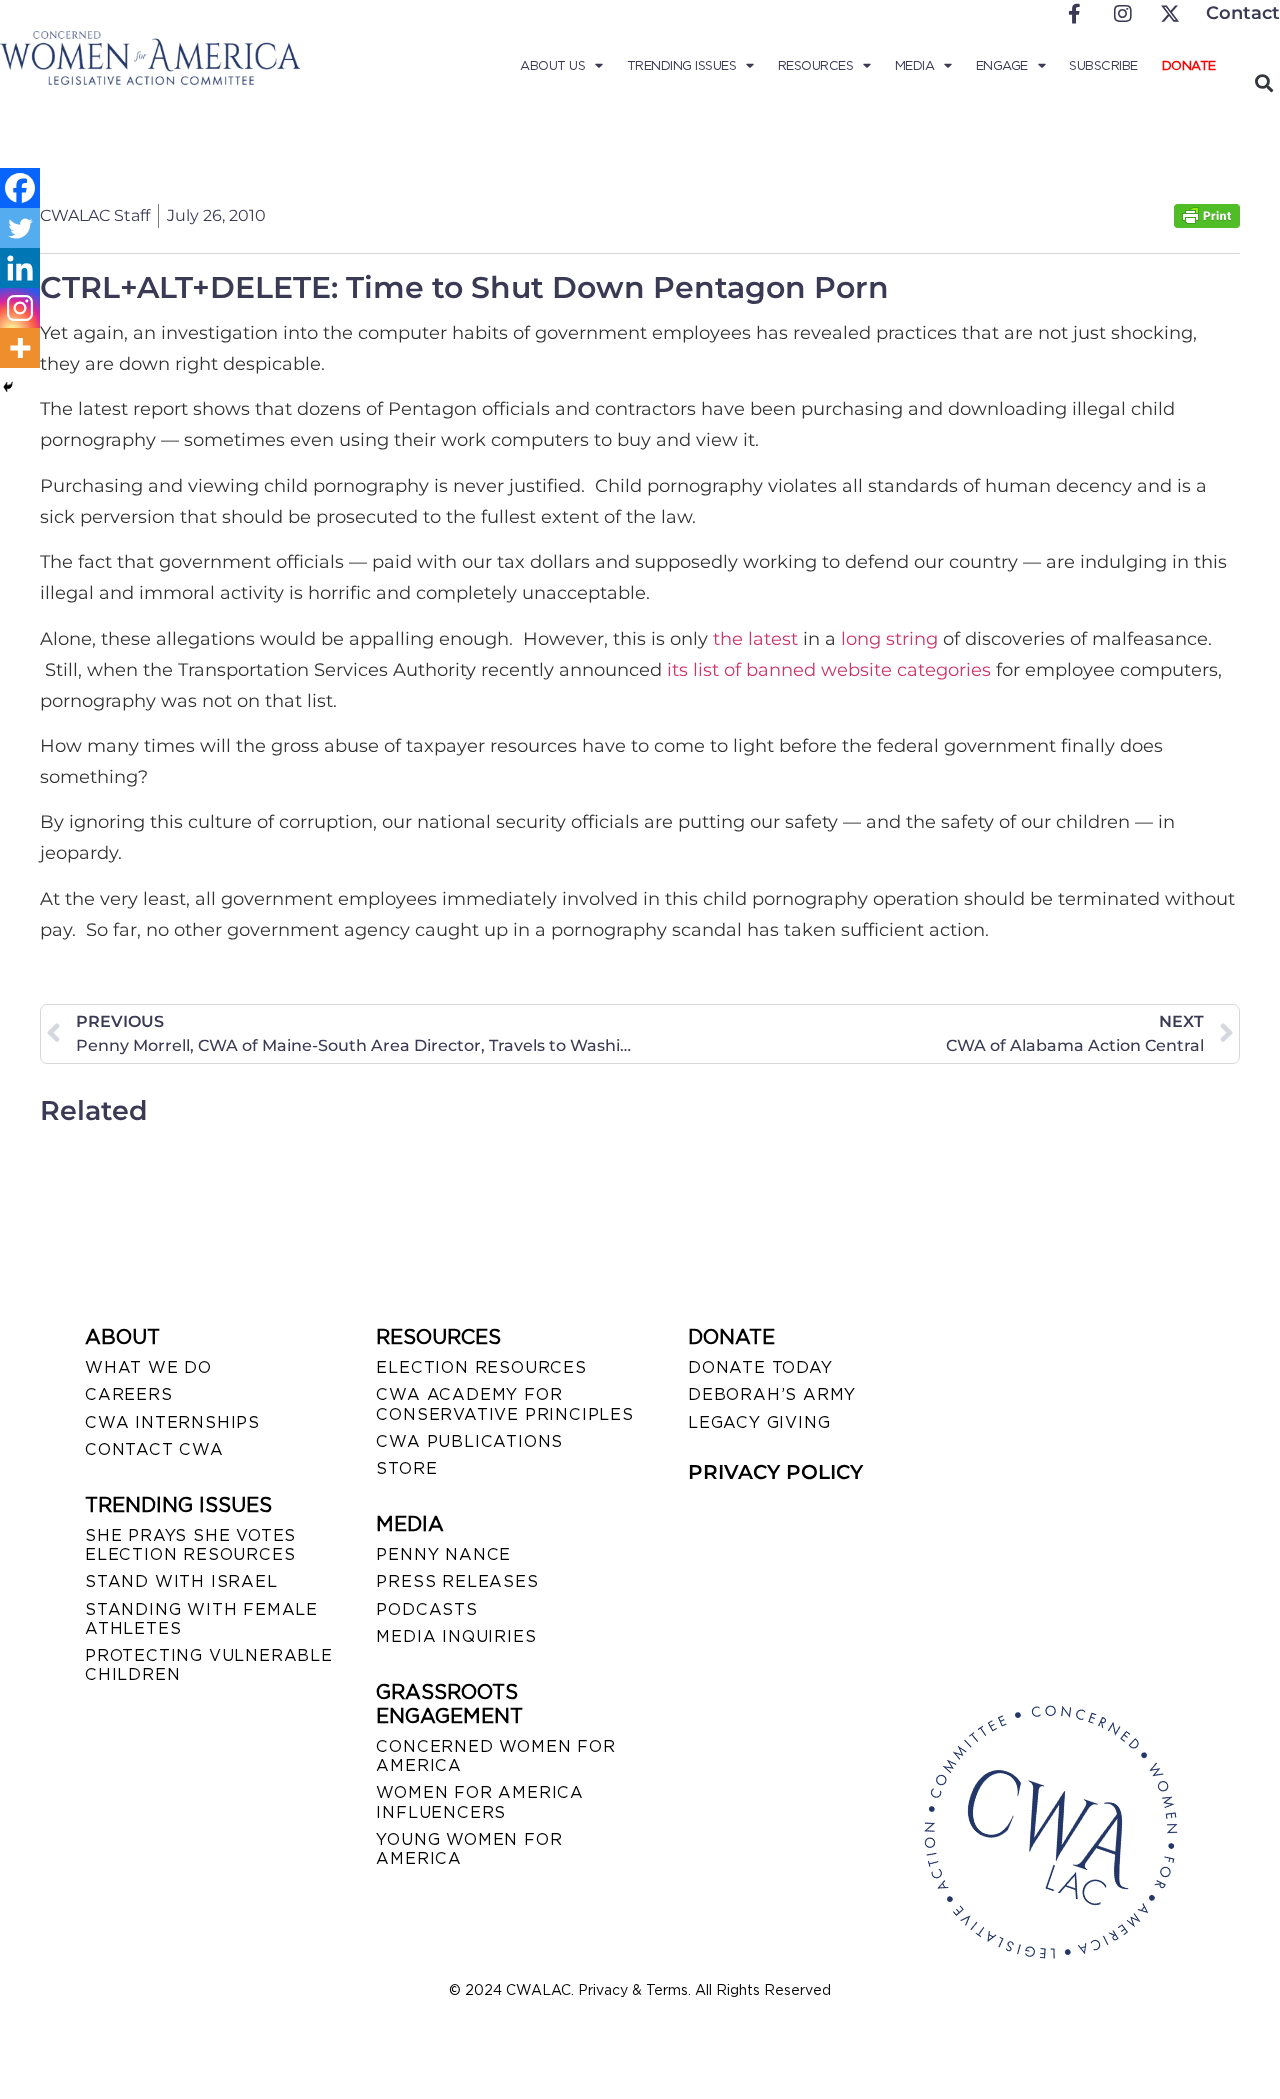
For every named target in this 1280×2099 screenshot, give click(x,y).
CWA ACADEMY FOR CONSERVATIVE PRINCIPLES (504, 1404)
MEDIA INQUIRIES (456, 1636)
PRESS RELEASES (457, 1581)
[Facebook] (20, 188)
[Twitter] (20, 228)
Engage (1002, 65)
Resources (816, 65)
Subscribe (1103, 65)
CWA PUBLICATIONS (469, 1441)
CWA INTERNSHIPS (172, 1422)
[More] (20, 348)
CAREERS (129, 1394)
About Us (552, 65)
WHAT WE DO (148, 1367)
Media (915, 65)
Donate (1189, 65)
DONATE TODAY (760, 1367)
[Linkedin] (20, 268)
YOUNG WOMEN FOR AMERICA (469, 1849)
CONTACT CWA (154, 1449)
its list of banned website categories (829, 670)
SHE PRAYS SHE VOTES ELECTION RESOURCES (190, 1545)
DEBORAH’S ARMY (772, 1394)
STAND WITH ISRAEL (181, 1581)
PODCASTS (426, 1609)
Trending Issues (682, 65)
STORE (406, 1468)
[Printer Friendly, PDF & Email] (1207, 222)
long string (889, 639)
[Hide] (8, 387)
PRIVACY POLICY (775, 1472)
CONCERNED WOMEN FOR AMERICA (495, 1756)
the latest (755, 639)
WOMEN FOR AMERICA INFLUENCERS (480, 1802)
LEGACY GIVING (759, 1422)
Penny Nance (443, 1554)
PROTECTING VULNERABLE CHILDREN (209, 1665)
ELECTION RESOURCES (481, 1367)
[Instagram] (20, 308)
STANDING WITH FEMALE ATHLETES (201, 1619)
